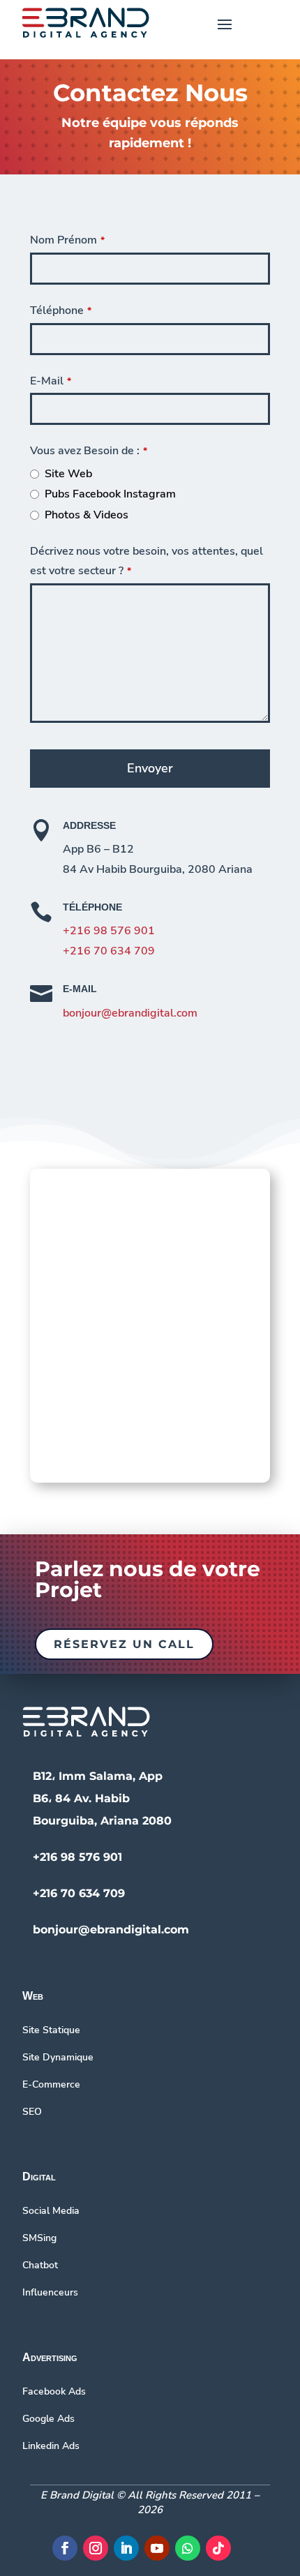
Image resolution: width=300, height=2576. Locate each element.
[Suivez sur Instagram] (96, 2548)
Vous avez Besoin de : (89, 451)
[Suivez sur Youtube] (157, 2548)
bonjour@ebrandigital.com (130, 1013)
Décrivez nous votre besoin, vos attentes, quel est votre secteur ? (147, 561)
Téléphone (61, 310)
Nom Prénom (67, 240)
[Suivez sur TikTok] (218, 2548)
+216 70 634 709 (109, 951)
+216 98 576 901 (109, 931)
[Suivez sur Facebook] (65, 2548)
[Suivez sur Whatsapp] (188, 2548)
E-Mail (51, 381)
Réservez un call (124, 1644)
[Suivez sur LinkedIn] (126, 2548)
